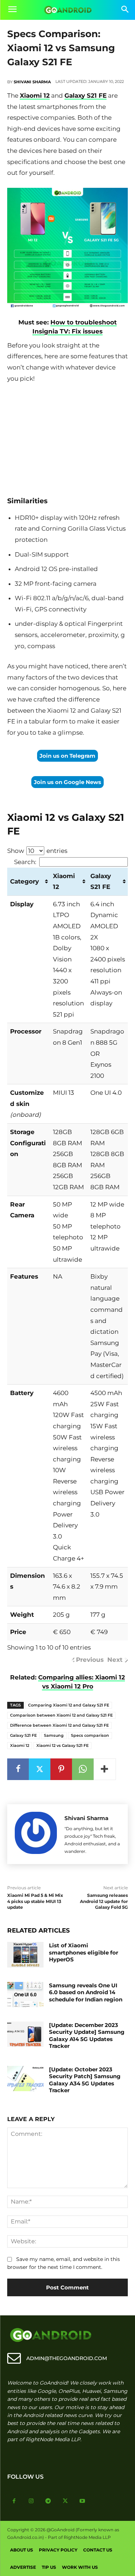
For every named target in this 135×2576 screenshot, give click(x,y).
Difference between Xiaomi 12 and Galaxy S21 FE (59, 1725)
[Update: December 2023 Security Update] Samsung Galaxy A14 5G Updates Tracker (87, 2036)
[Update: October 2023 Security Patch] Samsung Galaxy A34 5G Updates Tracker (85, 2080)
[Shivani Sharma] (36, 1834)
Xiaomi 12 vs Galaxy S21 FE (62, 1745)
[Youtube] (82, 2501)
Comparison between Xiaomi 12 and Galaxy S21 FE (61, 1715)
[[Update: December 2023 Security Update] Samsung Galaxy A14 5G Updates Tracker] (25, 2034)
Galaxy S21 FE (85, 96)
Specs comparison (90, 1735)
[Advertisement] (68, 438)
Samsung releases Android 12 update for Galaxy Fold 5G (104, 1901)
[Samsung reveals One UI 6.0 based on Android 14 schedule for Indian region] (25, 1995)
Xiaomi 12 (35, 96)
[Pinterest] (61, 1769)
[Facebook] (18, 1769)
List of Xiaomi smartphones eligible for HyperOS (84, 1952)
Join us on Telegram (67, 756)
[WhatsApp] (83, 1769)
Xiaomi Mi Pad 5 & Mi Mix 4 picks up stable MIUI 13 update (35, 1901)
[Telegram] (48, 2501)
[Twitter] (40, 1769)
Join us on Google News (67, 782)
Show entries (37, 851)
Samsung (54, 1735)
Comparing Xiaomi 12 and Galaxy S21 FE (69, 1705)
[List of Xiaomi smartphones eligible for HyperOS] (25, 1955)
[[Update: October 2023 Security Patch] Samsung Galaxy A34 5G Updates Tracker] (25, 2079)
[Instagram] (31, 2501)
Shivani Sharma (32, 82)
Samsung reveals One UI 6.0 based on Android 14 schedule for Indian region (86, 1992)
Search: (25, 862)
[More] (105, 1769)
